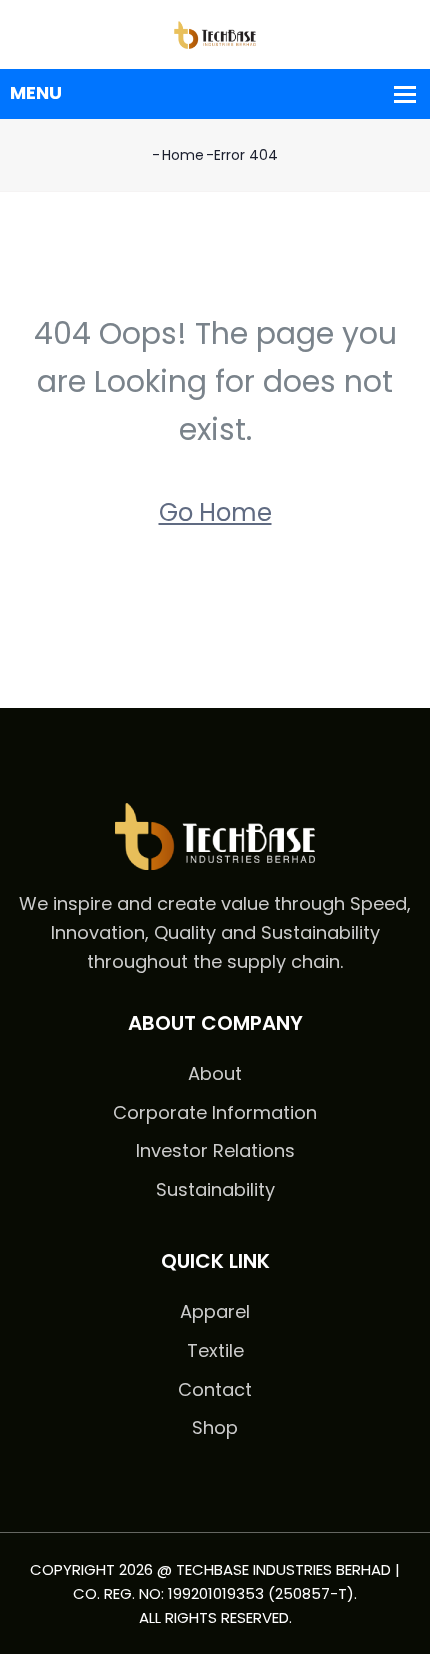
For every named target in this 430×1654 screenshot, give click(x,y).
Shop (215, 1427)
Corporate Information (215, 1112)
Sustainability (215, 1189)
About (215, 1073)
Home (183, 155)
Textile (215, 1350)
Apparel (215, 1311)
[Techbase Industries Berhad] (215, 33)
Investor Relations (215, 1150)
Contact (215, 1389)
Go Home (215, 512)
